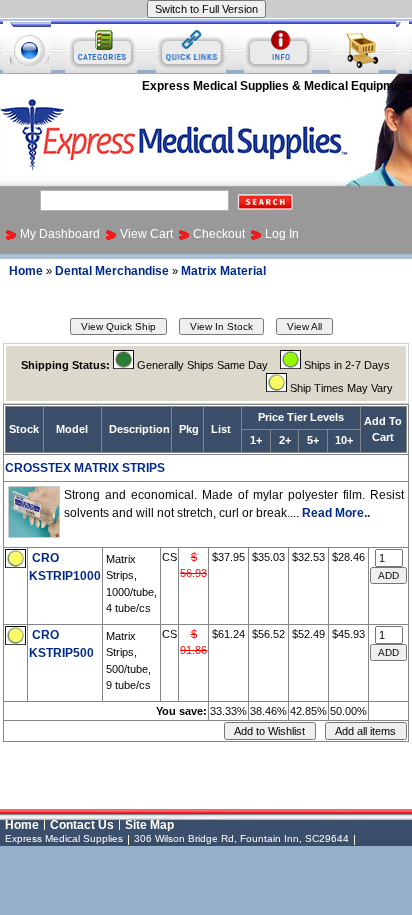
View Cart (146, 234)
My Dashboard (60, 234)
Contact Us (82, 825)
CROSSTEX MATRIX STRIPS (85, 468)
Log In (282, 234)
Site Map (149, 825)
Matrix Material (223, 271)
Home (26, 271)
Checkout (219, 234)
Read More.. (336, 513)
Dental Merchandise (112, 271)
